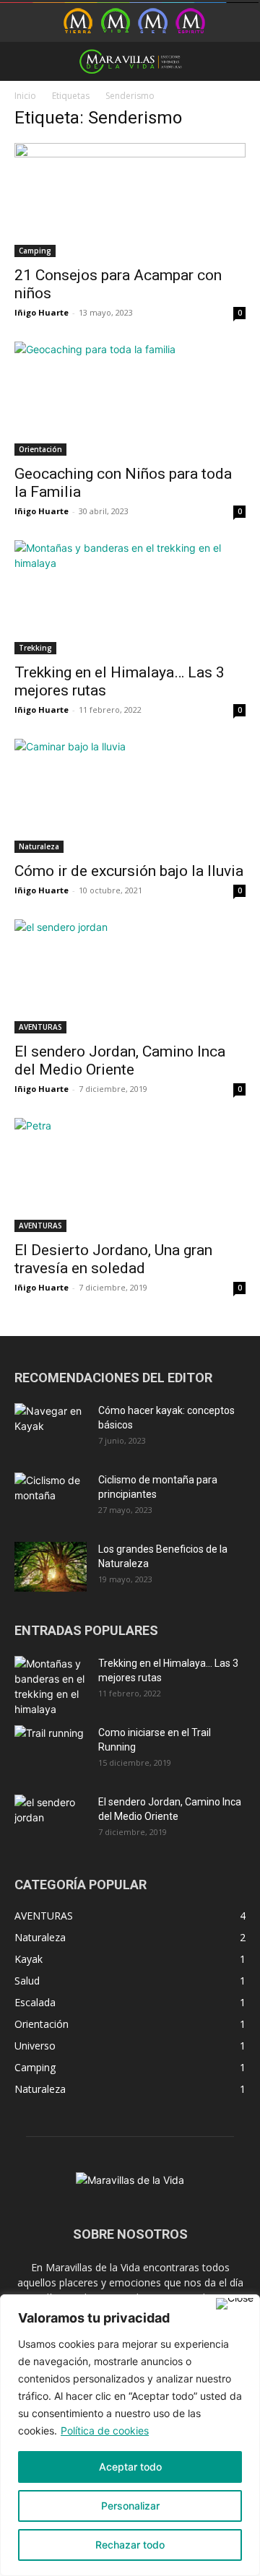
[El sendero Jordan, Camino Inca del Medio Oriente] (130, 976)
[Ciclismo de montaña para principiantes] (51, 1498)
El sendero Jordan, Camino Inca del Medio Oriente (120, 1061)
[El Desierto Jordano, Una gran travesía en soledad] (130, 1175)
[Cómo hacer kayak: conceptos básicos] (51, 1428)
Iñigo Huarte (42, 312)
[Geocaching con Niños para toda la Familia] (130, 399)
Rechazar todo (130, 2545)
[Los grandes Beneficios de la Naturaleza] (51, 1567)
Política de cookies (105, 2430)
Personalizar (130, 2506)
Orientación (40, 449)
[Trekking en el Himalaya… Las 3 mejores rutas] (130, 597)
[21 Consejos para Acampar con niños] (130, 200)
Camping (35, 251)
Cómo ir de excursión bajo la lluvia (129, 871)
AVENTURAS (40, 1027)
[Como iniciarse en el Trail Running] (51, 1751)
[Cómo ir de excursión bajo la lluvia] (130, 796)
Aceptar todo (130, 2467)
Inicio (25, 96)
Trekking (35, 648)
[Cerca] (235, 2304)
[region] (130, 2435)
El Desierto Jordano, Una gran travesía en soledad (113, 1259)
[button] (25, 61)
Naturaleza (39, 846)
